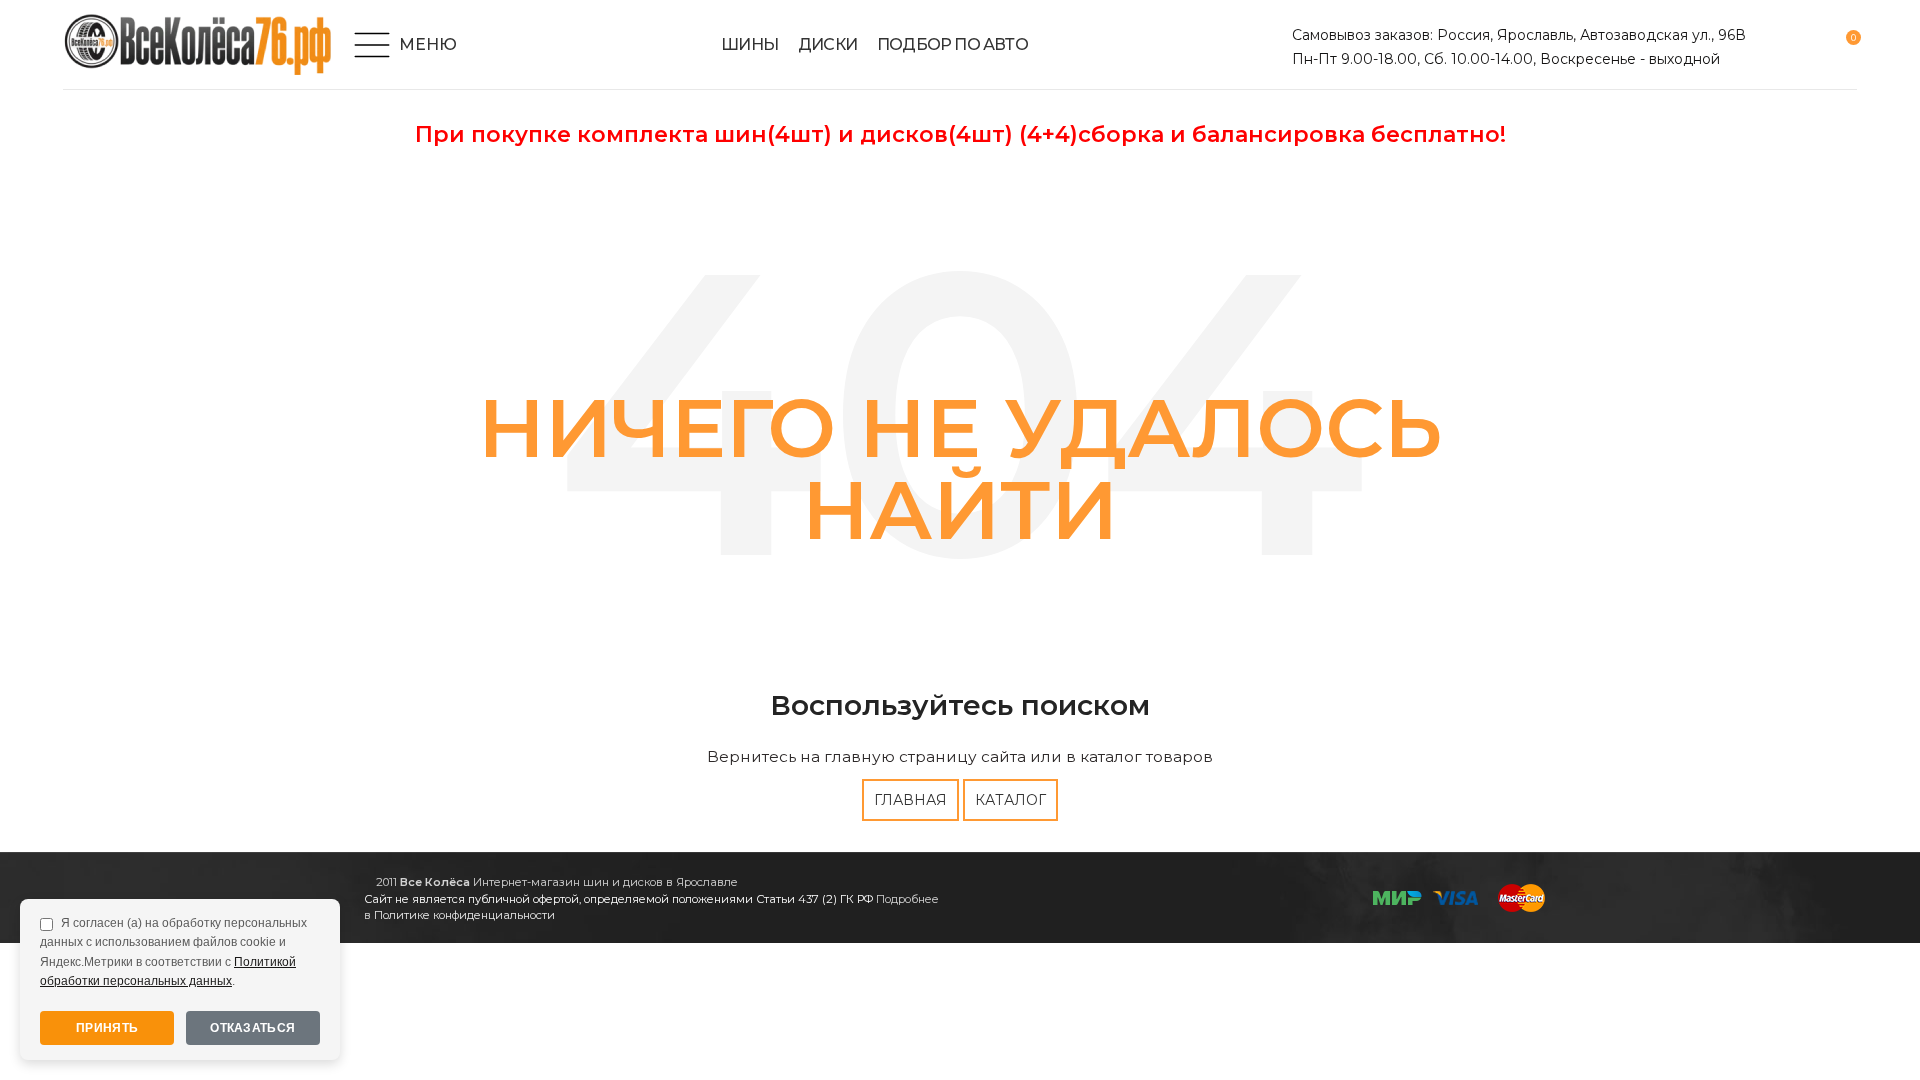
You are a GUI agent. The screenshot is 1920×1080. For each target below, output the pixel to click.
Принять (107, 1028)
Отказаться (252, 1028)
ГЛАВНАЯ (910, 800)
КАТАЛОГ (1010, 800)
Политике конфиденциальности (464, 915)
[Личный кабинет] (1773, 45)
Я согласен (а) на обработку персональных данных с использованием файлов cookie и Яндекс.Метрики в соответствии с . (173, 952)
